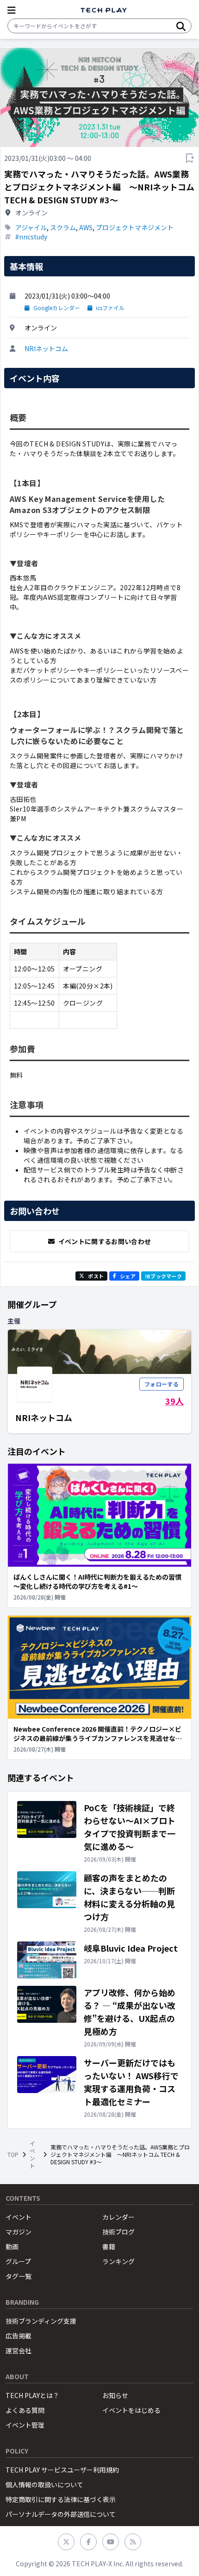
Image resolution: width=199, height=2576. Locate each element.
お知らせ (115, 2395)
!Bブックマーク (163, 1276)
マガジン (19, 2232)
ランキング (118, 2261)
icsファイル (110, 308)
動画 (12, 2246)
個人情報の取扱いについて (44, 2484)
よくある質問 (25, 2410)
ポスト (96, 1276)
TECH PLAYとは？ (32, 2395)
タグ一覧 (19, 2276)
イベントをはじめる (131, 2410)
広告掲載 (19, 2336)
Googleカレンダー (57, 308)
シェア (128, 1276)
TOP (13, 2155)
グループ (18, 2261)
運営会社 (19, 2350)
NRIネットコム (46, 348)
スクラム (63, 227)
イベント (32, 2155)
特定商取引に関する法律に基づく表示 (61, 2499)
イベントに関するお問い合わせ (105, 1241)
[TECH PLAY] (104, 10)
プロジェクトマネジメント (135, 227)
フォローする (162, 1384)
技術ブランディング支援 (41, 2321)
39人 (174, 1401)
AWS (86, 227)
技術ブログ (118, 2232)
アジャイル (31, 227)
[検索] (181, 26)
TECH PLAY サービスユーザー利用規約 (62, 2470)
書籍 (109, 2246)
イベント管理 (25, 2425)
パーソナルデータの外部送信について (61, 2514)
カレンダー (118, 2217)
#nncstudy (31, 237)
